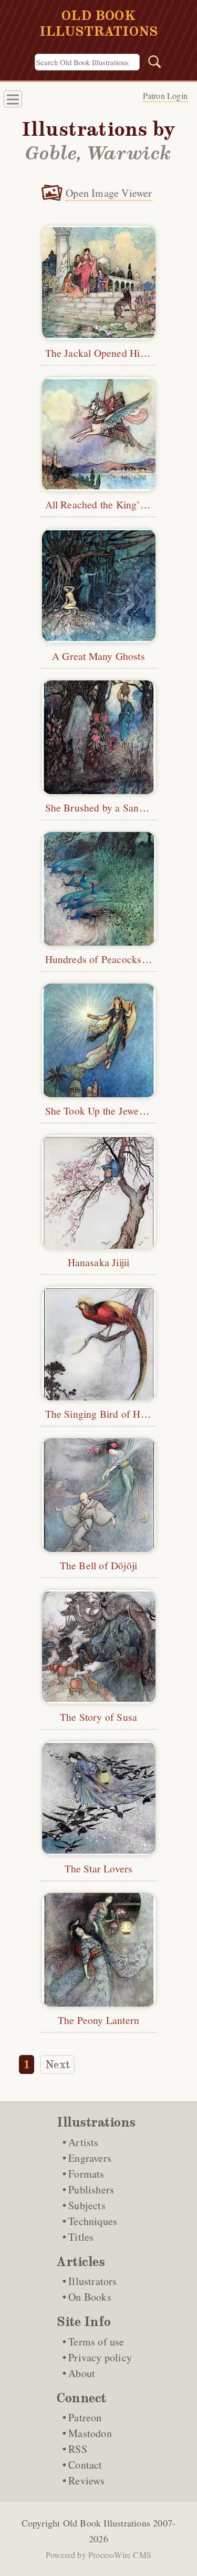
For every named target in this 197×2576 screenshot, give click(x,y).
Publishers (91, 2189)
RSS (78, 2449)
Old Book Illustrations (107, 2523)
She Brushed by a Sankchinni (108, 807)
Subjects (87, 2205)
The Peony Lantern (98, 2020)
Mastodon (90, 2433)
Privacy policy (100, 2357)
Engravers (90, 2158)
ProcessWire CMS (120, 2555)
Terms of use (96, 2342)
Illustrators (92, 2281)
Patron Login (165, 96)
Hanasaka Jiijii (99, 1262)
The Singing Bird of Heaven (105, 1414)
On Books (90, 2297)
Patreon (85, 2417)
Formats (86, 2174)
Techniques (93, 2221)
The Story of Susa (98, 1717)
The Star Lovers (99, 1868)
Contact (85, 2465)
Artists (83, 2142)
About (82, 2373)
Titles (81, 2237)
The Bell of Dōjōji (99, 1565)
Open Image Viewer (109, 193)
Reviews (86, 2480)
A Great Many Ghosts (98, 656)
